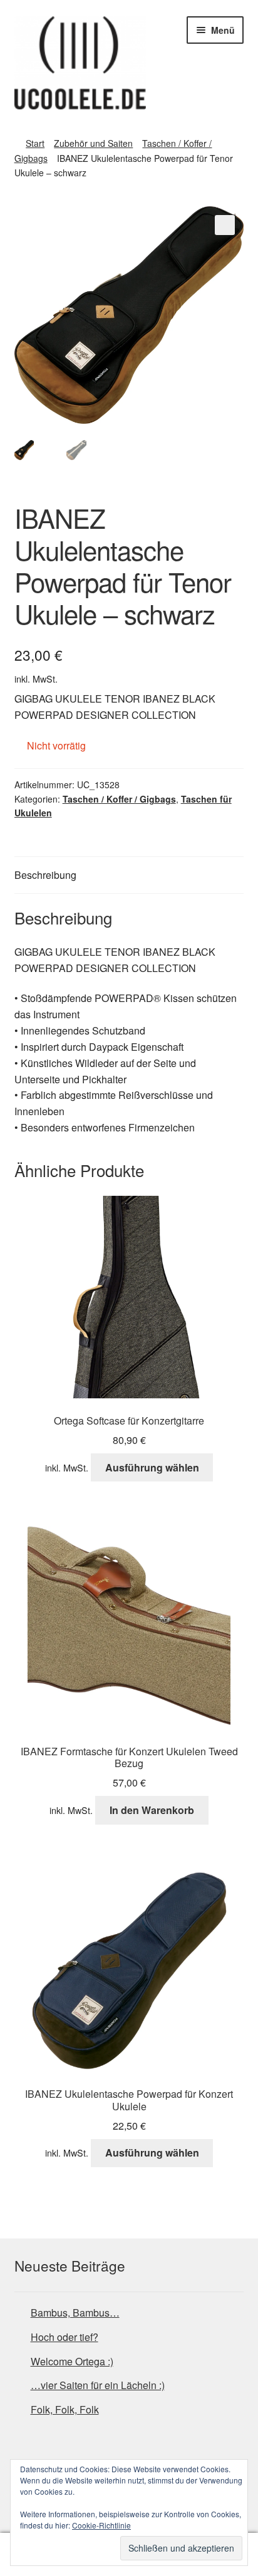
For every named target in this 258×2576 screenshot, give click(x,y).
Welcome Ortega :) (72, 2361)
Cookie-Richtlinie (101, 2525)
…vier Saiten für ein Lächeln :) (98, 2385)
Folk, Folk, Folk (65, 2409)
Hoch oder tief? (64, 2337)
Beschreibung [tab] (45, 875)
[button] (225, 225)
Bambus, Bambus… (75, 2313)
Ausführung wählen (152, 1467)
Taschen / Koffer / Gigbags (119, 799)
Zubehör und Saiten (93, 143)
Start (35, 143)
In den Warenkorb (152, 1810)
